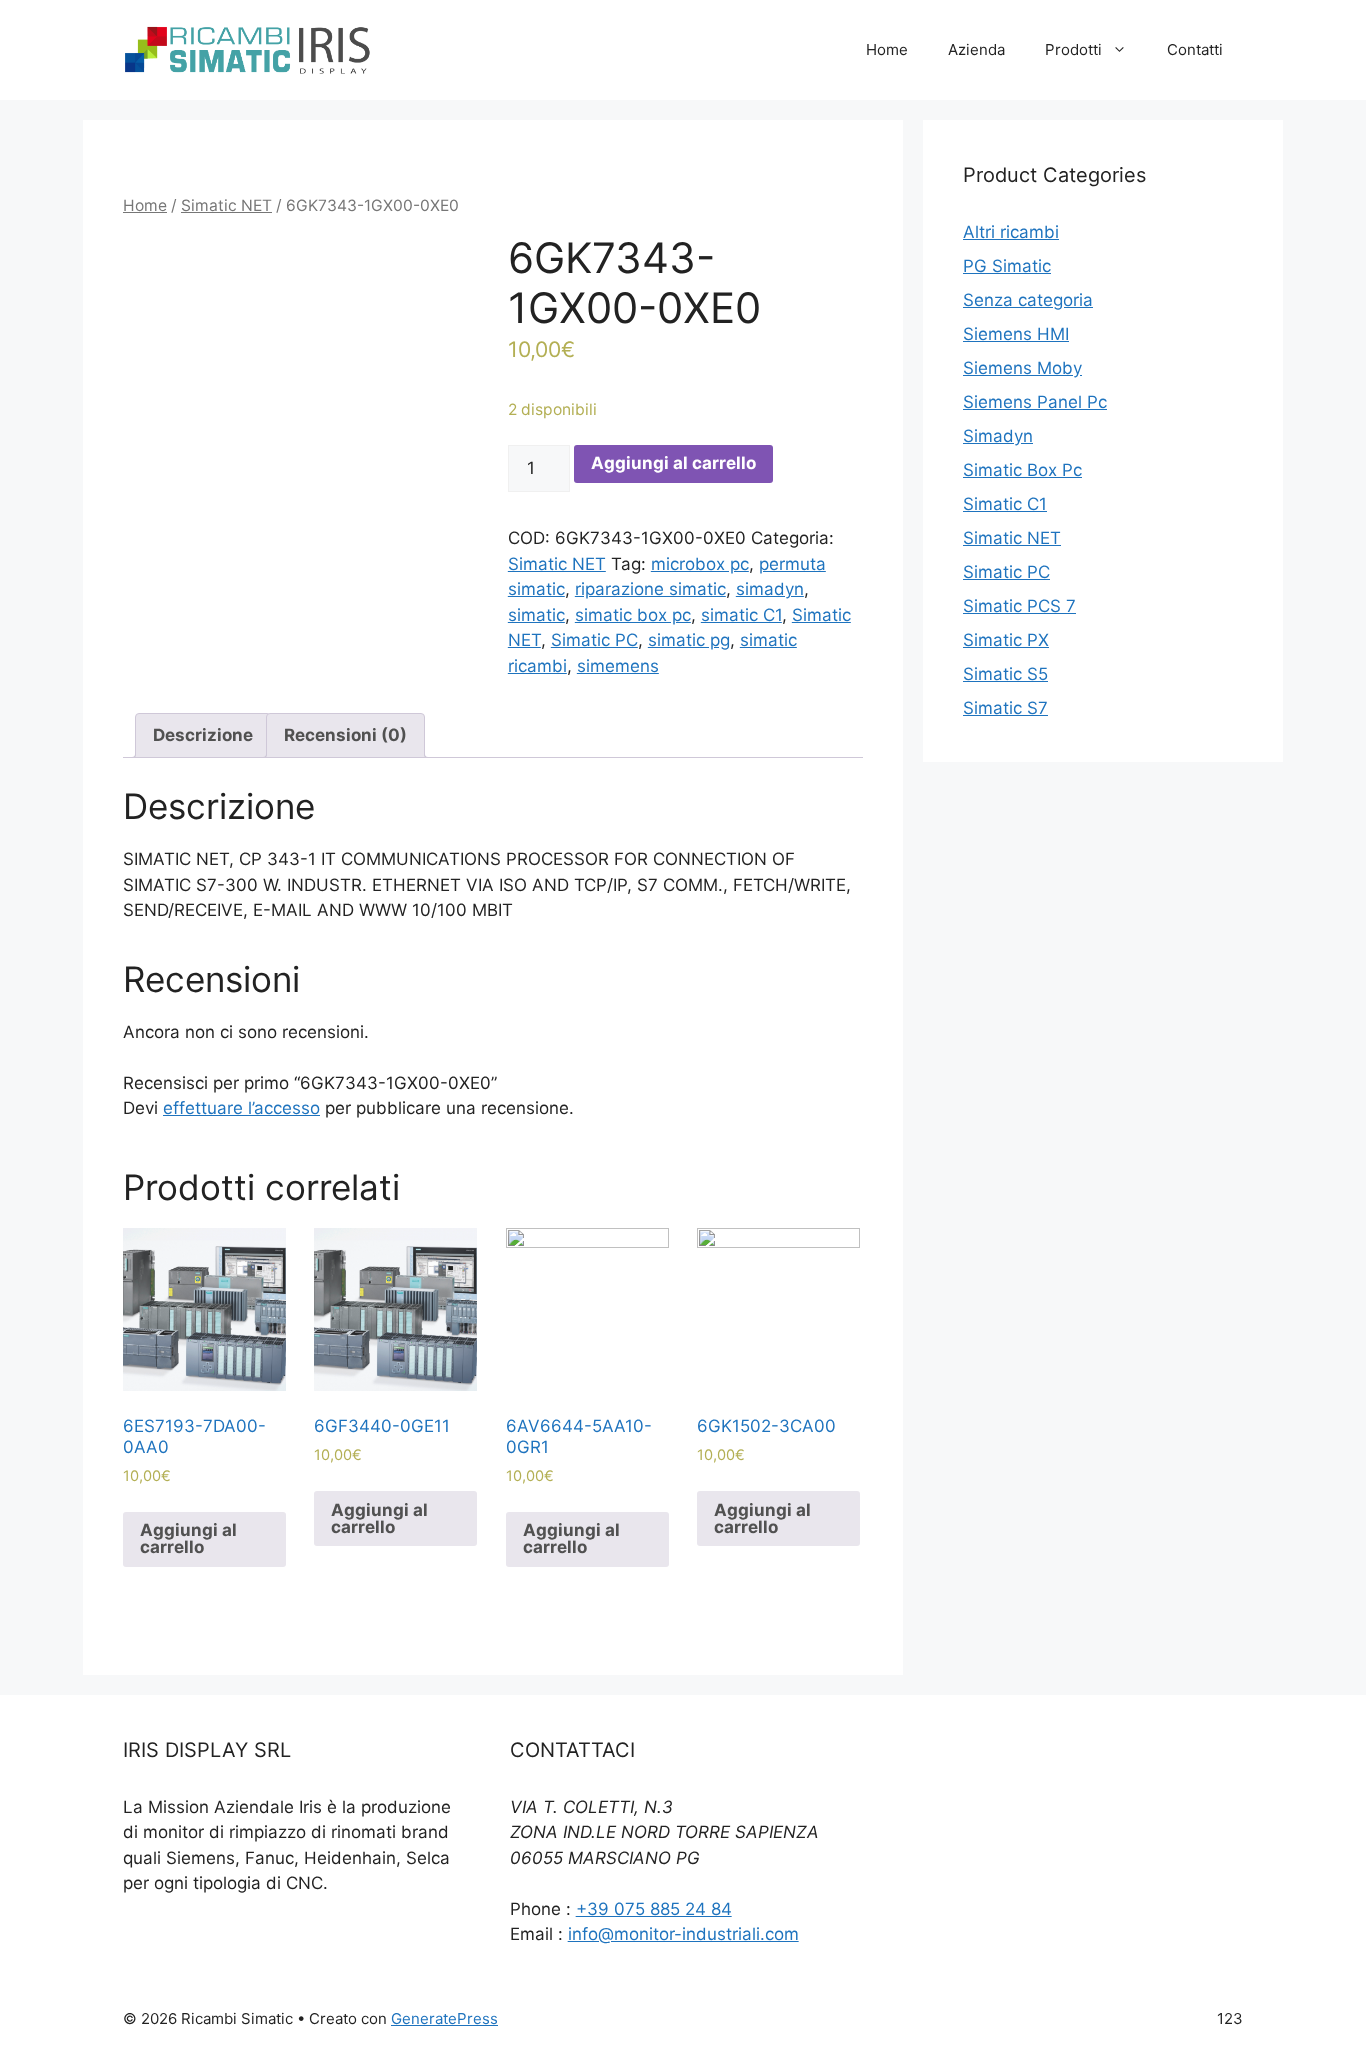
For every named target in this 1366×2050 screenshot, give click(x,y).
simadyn (770, 589)
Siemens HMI (1016, 334)
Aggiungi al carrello (673, 463)
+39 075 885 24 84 (654, 1909)
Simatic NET (226, 205)
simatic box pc (633, 615)
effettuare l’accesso (241, 1108)
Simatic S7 (1005, 708)
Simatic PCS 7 (1019, 606)
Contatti (1195, 49)
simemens (618, 666)
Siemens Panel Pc (1035, 402)
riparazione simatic (650, 589)
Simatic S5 (1005, 674)
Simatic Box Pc (1022, 470)
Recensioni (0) (345, 735)
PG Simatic (1007, 266)
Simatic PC (594, 640)
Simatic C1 (1005, 504)
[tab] (203, 735)
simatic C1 (741, 615)
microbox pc (700, 564)
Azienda (976, 49)
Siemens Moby (1022, 368)
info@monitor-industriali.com (683, 1934)
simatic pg (689, 640)
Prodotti (1073, 49)
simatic (536, 615)
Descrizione (203, 735)
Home (887, 49)
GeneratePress (444, 2018)
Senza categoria (1028, 300)
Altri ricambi (1011, 232)
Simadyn (998, 436)
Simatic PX (1006, 640)
